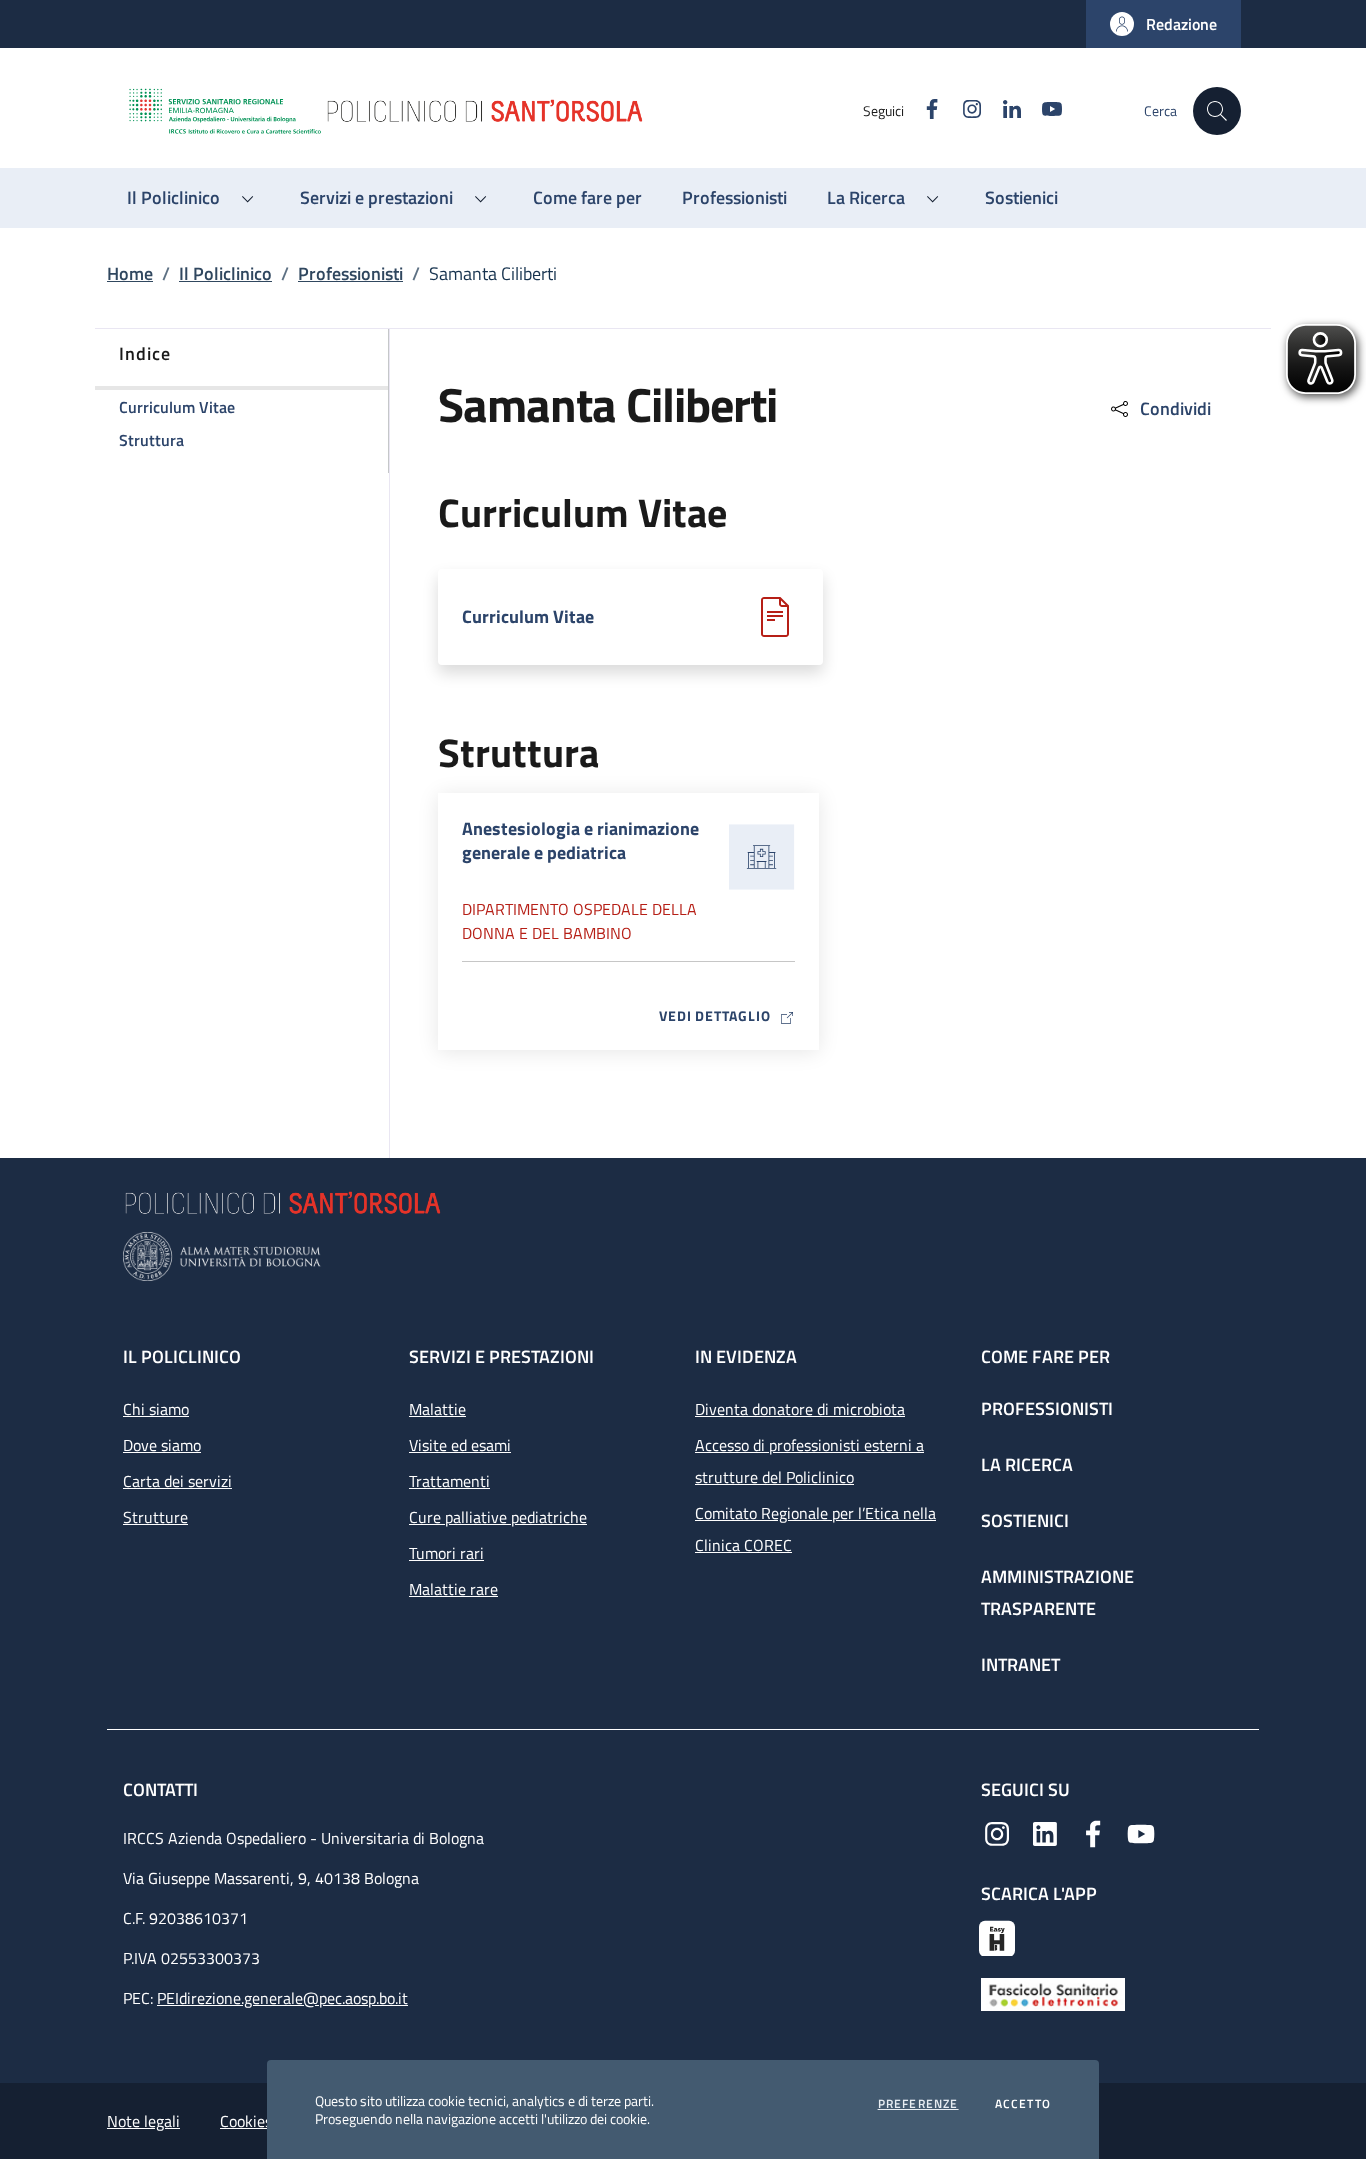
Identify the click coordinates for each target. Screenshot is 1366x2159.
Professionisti (350, 273)
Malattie (437, 1409)
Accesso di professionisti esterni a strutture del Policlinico (809, 1461)
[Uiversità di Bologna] (683, 1256)
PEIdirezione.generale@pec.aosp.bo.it (282, 1998)
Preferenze (918, 2104)
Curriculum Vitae (528, 617)
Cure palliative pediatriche (498, 1517)
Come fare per (1045, 1356)
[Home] (494, 111)
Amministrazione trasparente (1057, 1592)
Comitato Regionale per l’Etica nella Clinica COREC (815, 1529)
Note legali (143, 2121)
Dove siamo (162, 1445)
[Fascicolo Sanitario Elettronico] (1053, 1993)
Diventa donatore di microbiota (800, 1409)
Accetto (1023, 2104)
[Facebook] (1093, 1832)
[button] (1163, 24)
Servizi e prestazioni (501, 1356)
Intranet (1020, 1664)
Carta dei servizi (177, 1481)
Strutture (155, 1517)
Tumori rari (446, 1553)
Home (130, 273)
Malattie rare (453, 1589)
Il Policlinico (225, 273)
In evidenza (746, 1356)
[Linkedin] (1045, 1832)
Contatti (162, 1789)
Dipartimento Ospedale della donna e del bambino (579, 921)
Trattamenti (449, 1481)
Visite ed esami (460, 1445)
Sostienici (1025, 1520)
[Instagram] (997, 1832)
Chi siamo (156, 1409)
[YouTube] (1141, 1832)
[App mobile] (997, 1936)
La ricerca (1027, 1464)
